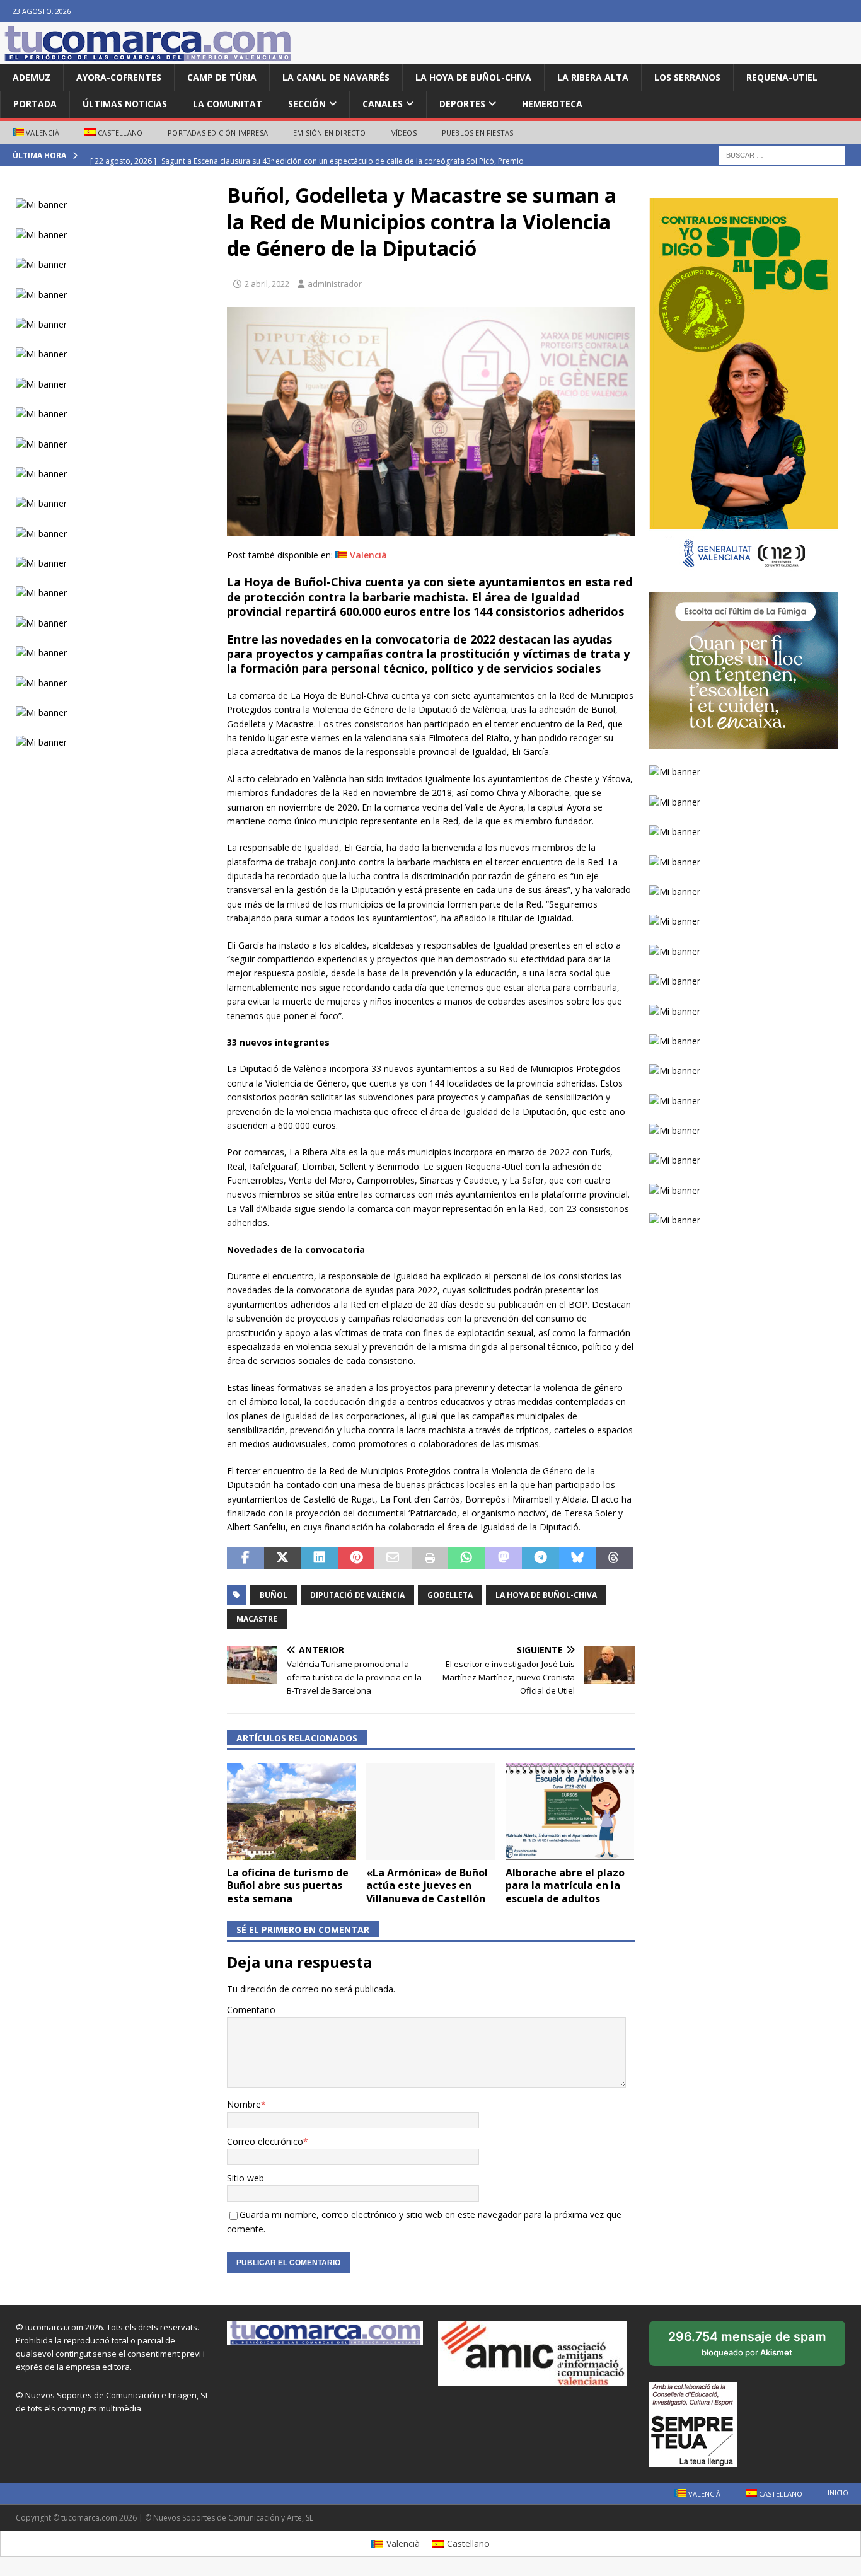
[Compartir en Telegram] (540, 1559)
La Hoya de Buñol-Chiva (473, 77)
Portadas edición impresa (218, 133)
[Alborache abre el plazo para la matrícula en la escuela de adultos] (570, 1811)
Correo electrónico (265, 2141)
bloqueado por (748, 2348)
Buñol (274, 1595)
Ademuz (32, 77)
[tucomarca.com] (148, 57)
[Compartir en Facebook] (245, 1559)
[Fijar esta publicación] (356, 1559)
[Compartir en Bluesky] (577, 1559)
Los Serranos (687, 77)
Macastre (257, 1619)
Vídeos (404, 133)
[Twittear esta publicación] (282, 1559)
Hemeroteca (552, 104)
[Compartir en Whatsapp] (466, 1559)
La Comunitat (228, 104)
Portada (35, 104)
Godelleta (450, 1595)
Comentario (251, 2010)
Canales (383, 104)
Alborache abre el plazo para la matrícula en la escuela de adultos (565, 1886)
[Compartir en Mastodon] (504, 1559)
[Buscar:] (782, 155)
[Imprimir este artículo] (430, 1559)
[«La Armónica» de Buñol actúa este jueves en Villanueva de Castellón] (431, 1811)
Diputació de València (357, 1595)
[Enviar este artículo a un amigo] (393, 1559)
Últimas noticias (125, 104)
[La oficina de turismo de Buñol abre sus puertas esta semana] (292, 1811)
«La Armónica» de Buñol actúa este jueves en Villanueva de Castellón (427, 1886)
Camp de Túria (222, 77)
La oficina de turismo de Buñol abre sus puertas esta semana (288, 1886)
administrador (335, 284)
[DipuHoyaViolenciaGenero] (430, 528)
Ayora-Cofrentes (119, 77)
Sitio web (246, 2178)
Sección (307, 104)
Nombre (244, 2104)
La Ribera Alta (593, 77)
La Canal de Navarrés (336, 77)
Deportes (462, 104)
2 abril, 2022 (267, 284)
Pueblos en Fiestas (478, 133)
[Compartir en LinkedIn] (319, 1559)
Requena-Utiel (782, 77)
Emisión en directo (330, 133)
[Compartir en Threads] (614, 1559)
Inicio (838, 2492)
